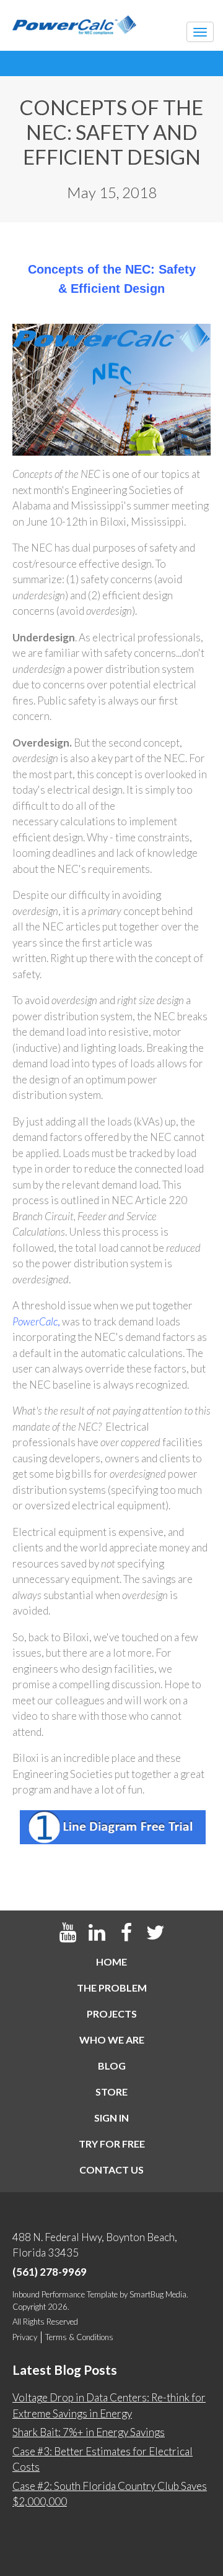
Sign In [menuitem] (111, 2118)
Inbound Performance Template (65, 2294)
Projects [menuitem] (112, 2014)
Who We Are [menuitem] (112, 2040)
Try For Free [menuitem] (112, 2144)
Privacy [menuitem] (25, 2337)
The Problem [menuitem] (112, 1988)
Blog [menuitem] (112, 2066)
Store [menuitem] (111, 2092)
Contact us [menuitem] (111, 2170)
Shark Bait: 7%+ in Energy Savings (89, 2432)
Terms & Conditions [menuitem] (79, 2337)
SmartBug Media (158, 2294)
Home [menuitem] (111, 1962)
